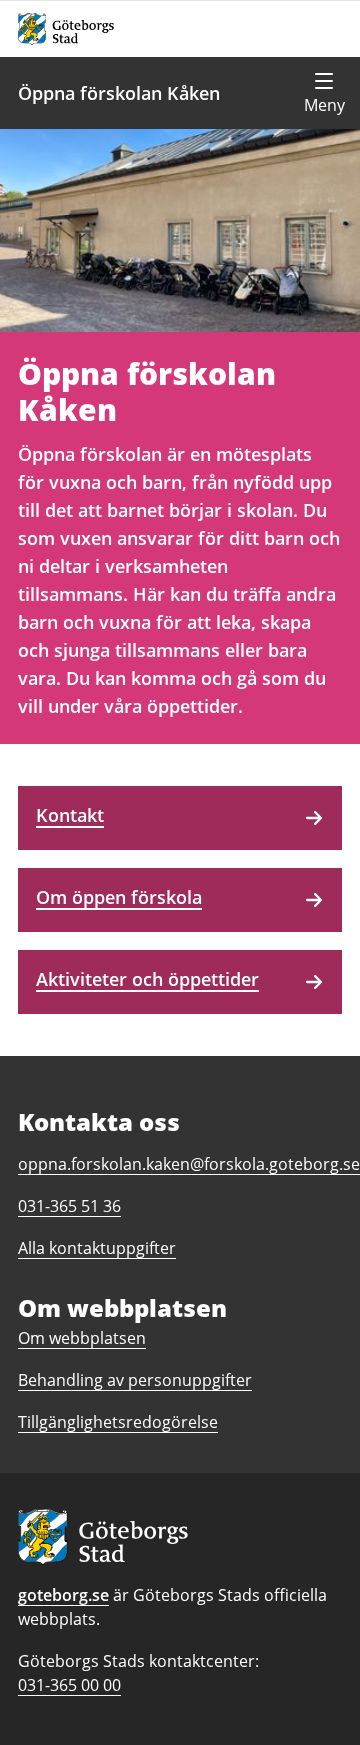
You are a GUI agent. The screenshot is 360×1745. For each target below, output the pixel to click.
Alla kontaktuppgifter (97, 1248)
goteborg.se (63, 1595)
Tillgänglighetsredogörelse (118, 1422)
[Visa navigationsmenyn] (324, 93)
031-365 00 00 (69, 1685)
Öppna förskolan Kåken (119, 93)
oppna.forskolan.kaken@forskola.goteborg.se (189, 1164)
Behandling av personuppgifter (135, 1380)
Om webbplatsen (82, 1338)
